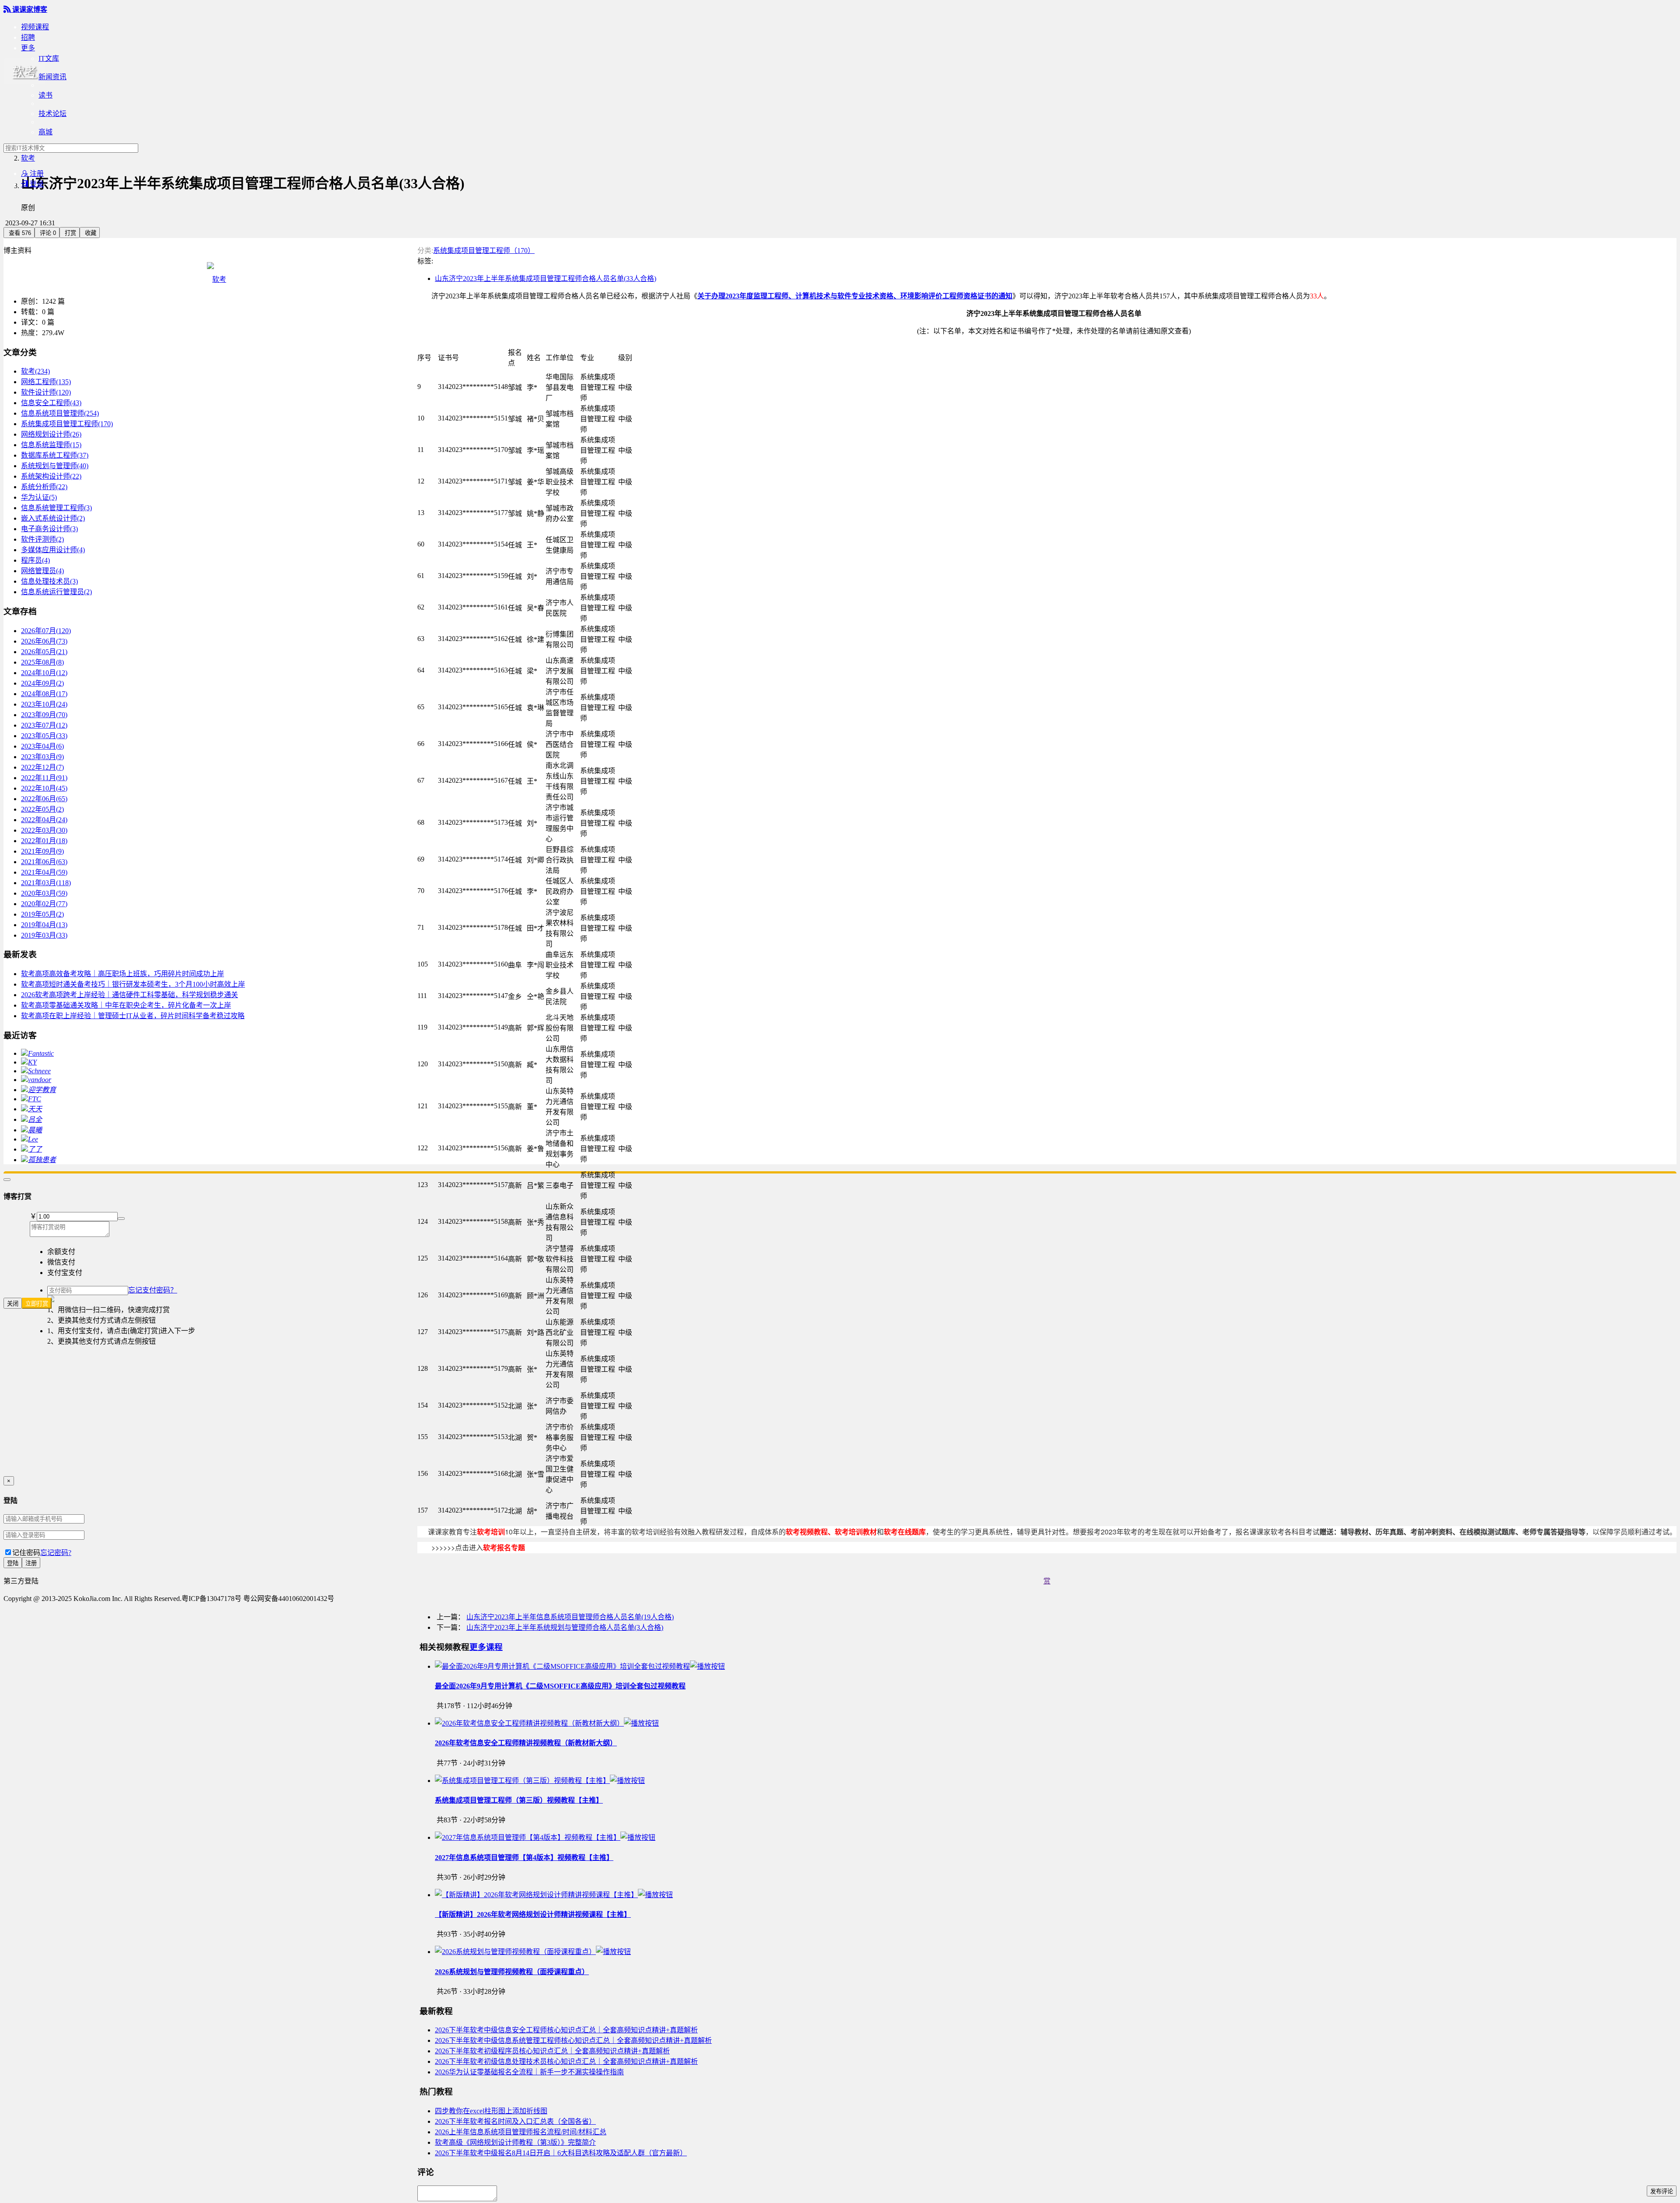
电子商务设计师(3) (49, 529)
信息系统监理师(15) (51, 445)
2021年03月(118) (46, 883)
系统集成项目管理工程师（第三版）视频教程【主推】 (519, 1800)
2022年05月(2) (42, 809)
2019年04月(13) (44, 925)
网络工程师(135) (46, 382)
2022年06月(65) (44, 799)
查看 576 (19, 233)
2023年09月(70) (44, 715)
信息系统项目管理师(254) (60, 413)
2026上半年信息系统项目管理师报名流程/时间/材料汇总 (521, 2132)
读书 (45, 95)
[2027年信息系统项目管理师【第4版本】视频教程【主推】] (545, 1837)
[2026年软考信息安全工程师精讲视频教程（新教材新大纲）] (547, 1723)
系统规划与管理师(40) (55, 466)
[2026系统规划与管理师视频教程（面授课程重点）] (533, 1952)
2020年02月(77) (44, 904)
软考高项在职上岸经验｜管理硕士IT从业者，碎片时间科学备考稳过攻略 (133, 1016)
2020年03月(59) (44, 893)
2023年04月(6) (42, 746)
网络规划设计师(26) (51, 434)
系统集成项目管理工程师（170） (484, 250)
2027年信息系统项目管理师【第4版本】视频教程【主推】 (524, 1858)
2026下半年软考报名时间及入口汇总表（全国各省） (515, 2121)
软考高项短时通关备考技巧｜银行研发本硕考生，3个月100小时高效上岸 (133, 984)
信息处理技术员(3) (49, 581)
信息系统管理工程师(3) (56, 508)
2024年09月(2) (42, 683)
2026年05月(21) (44, 652)
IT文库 (49, 58)
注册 (32, 173)
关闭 (13, 1304)
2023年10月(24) (44, 704)
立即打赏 (37, 1304)
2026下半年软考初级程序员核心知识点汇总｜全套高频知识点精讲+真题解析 (552, 2051)
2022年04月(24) (44, 820)
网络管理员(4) (42, 571)
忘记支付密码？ (153, 1290)
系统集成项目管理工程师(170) (67, 424)
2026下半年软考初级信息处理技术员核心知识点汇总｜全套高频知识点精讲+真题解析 (566, 2061)
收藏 (90, 233)
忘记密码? (56, 1553)
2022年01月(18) (44, 841)
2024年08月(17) (44, 694)
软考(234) (35, 371)
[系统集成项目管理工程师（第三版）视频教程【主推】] (540, 1781)
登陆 (13, 1563)
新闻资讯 (52, 77)
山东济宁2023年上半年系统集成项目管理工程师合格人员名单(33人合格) (546, 278)
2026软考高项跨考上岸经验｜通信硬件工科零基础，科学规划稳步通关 (129, 995)
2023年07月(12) (44, 725)
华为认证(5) (39, 497)
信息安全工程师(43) (51, 403)
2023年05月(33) (44, 736)
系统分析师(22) (44, 487)
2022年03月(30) (44, 830)
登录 (32, 184)
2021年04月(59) (44, 872)
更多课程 (486, 1647)
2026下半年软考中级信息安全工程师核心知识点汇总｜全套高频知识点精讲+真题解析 (566, 2030)
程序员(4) (35, 560)
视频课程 (35, 27)
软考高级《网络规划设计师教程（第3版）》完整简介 (515, 2142)
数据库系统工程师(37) (55, 455)
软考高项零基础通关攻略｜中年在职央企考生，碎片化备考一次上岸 (126, 1005)
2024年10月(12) (44, 673)
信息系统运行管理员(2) (56, 592)
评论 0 (47, 233)
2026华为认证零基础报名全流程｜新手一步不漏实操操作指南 (529, 2072)
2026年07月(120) (46, 631)
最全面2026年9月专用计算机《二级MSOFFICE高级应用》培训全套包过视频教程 (560, 1686)
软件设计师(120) (46, 392)
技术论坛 (52, 114)
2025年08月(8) (42, 662)
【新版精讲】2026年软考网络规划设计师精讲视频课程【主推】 (533, 1914)
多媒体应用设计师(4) (53, 550)
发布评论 (1662, 2191)
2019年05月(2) (42, 914)
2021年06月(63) (44, 862)
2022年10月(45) (44, 788)
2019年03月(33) (44, 935)
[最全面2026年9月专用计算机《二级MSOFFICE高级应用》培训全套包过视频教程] (580, 1666)
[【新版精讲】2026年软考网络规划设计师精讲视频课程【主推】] (554, 1895)
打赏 (70, 233)
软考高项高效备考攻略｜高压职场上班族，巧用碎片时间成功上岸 (122, 974)
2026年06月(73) (44, 641)
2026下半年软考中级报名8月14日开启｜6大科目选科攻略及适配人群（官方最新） (561, 2153)
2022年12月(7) (42, 767)
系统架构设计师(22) (51, 476)
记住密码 (26, 1553)
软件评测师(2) (42, 539)
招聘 (28, 37)
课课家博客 (25, 9)
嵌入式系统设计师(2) (53, 518)
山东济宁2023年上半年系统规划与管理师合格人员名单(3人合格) (565, 1627)
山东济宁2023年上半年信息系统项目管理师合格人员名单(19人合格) (570, 1617)
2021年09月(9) (42, 851)
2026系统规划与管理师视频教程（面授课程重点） (512, 1972)
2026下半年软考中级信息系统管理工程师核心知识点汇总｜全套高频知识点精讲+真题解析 (573, 2040)
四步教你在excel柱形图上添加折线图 (491, 2111)
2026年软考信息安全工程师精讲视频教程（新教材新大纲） (526, 1743)
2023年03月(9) (42, 757)
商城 (45, 132)
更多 (28, 48)
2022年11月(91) (44, 778)
